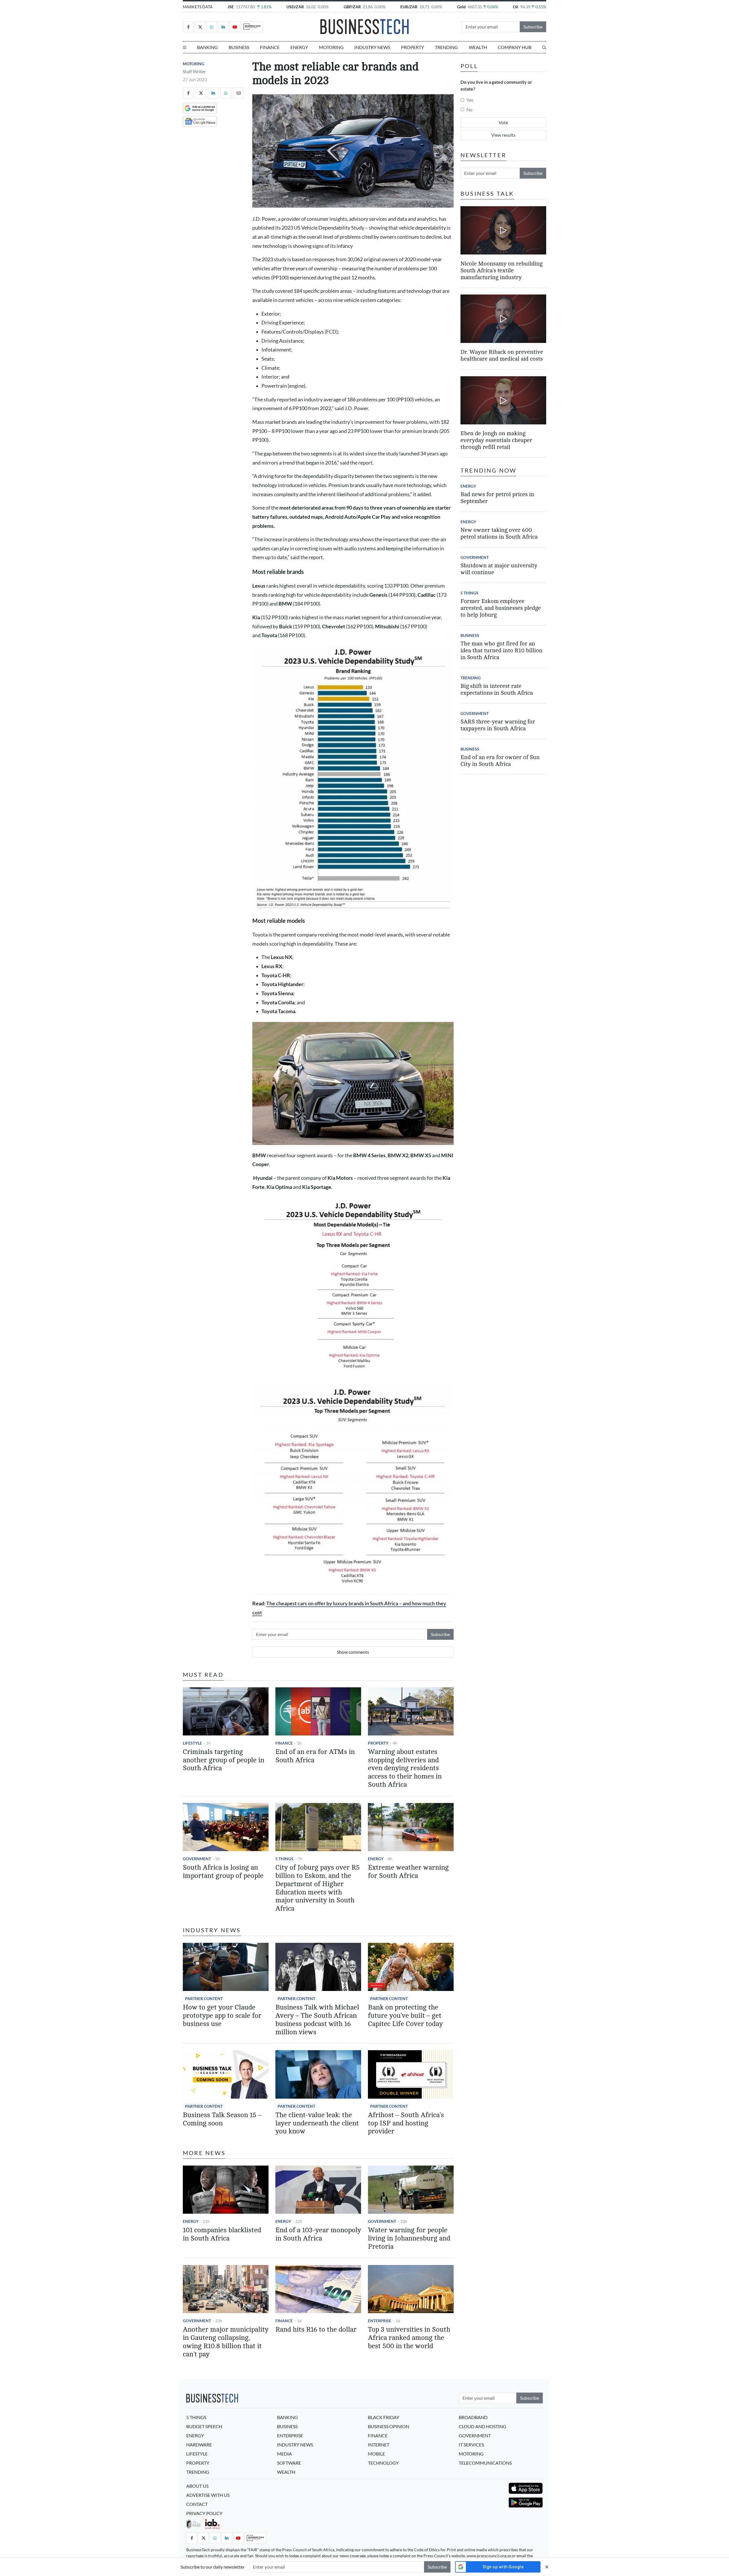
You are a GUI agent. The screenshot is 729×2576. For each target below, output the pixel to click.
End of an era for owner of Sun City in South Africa (500, 761)
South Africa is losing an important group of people (223, 1872)
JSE (231, 7)
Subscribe (533, 27)
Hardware (199, 2445)
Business (239, 47)
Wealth (478, 47)
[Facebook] (188, 27)
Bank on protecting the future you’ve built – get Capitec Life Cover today (405, 2016)
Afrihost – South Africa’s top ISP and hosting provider (406, 2123)
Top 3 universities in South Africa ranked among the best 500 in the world (409, 2338)
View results (503, 135)
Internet (379, 2445)
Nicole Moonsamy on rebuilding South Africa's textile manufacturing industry (501, 270)
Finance (270, 47)
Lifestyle (192, 1743)
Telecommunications (485, 2463)
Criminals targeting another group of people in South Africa (224, 1760)
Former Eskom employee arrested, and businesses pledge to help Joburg (501, 608)
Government (197, 1859)
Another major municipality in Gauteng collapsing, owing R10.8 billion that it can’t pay (226, 2342)
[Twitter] (200, 27)
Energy (299, 47)
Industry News (372, 47)
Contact (197, 2504)
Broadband (473, 2417)
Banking (207, 47)
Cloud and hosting (483, 2426)
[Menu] (185, 47)
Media (284, 2454)
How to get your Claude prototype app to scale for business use (222, 2016)
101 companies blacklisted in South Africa (222, 2234)
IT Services (471, 2445)
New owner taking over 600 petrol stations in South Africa (499, 533)
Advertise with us (208, 2495)
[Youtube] (235, 27)
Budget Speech (204, 2426)
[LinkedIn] (223, 27)
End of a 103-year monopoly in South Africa (318, 2234)
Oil (516, 7)
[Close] (547, 2567)
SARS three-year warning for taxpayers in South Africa (498, 725)
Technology (383, 2463)
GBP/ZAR (352, 7)
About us (197, 2486)
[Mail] (238, 93)
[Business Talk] (252, 27)
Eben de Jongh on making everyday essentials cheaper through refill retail (496, 440)
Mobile (376, 2454)
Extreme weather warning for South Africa (408, 1872)
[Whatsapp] (212, 27)
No (469, 110)
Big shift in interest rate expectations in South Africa (497, 689)
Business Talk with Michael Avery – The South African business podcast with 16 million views (317, 2020)
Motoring (331, 47)
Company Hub (515, 47)
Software (289, 2463)
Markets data (198, 7)
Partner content (204, 1999)
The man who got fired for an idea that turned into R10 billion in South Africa (501, 650)
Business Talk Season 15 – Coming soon (222, 2119)
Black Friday (384, 2417)
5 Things (284, 1859)
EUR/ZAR (409, 7)
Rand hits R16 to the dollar (316, 2329)
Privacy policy (204, 2513)
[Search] (544, 47)
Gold (461, 7)
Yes (470, 100)
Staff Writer (194, 71)
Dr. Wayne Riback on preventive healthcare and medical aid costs (502, 355)
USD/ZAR (295, 7)
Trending (446, 47)
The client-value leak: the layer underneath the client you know (317, 2123)
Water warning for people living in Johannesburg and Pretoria (409, 2238)
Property (412, 47)
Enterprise (380, 2321)
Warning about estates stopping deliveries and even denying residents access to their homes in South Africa (405, 1768)
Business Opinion (389, 2426)
